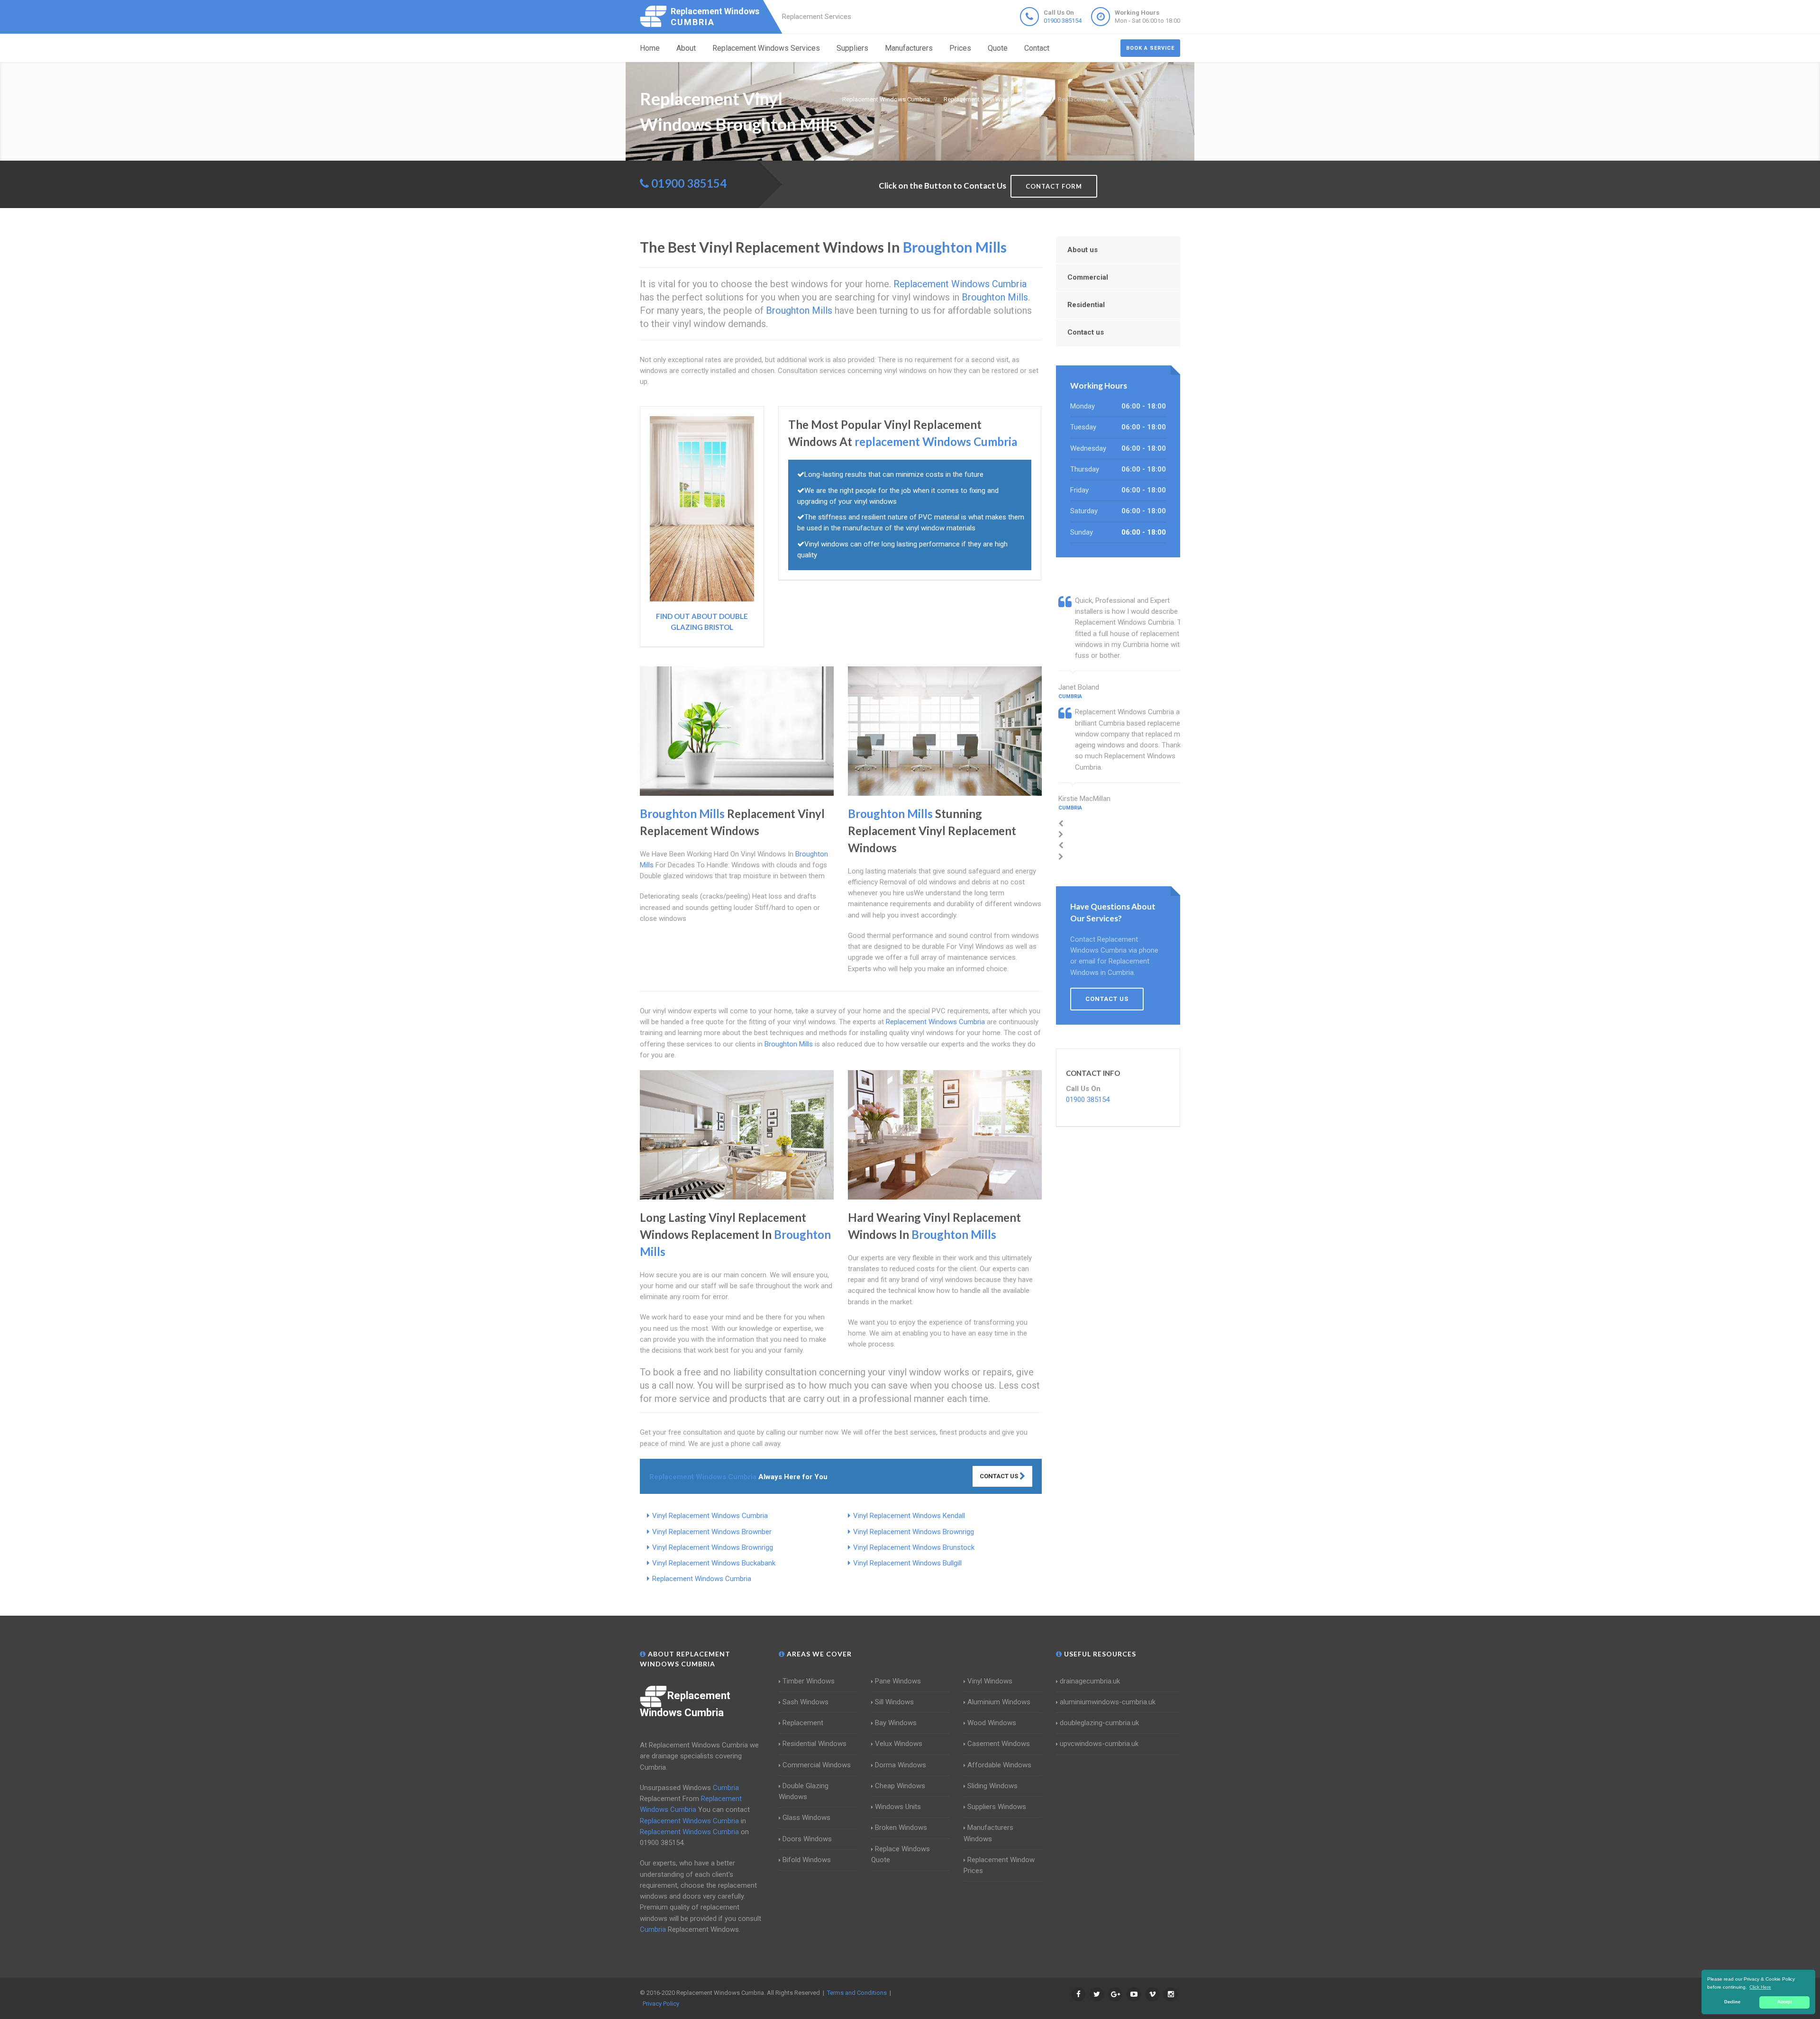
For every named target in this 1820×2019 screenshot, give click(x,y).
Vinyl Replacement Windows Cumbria (710, 1516)
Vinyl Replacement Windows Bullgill (907, 1563)
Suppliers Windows (997, 1807)
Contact (1037, 48)
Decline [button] (1732, 2002)
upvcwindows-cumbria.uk (1099, 1744)
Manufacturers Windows (988, 1833)
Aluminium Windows (999, 1702)
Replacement (803, 1723)
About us (1083, 250)
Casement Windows (999, 1744)
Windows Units (898, 1807)
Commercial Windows (817, 1765)
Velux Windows (899, 1744)
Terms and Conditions (857, 1993)
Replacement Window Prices (999, 1865)
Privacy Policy (661, 2004)
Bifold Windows (807, 1860)
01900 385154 (1063, 21)
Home (650, 48)
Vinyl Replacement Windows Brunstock (914, 1547)
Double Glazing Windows (804, 1791)
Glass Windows (806, 1818)
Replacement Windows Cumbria (702, 1579)
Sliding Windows (992, 1786)
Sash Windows (805, 1702)
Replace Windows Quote (901, 1854)
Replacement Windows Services (766, 48)
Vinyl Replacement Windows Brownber (712, 1532)
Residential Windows (814, 1744)
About (686, 48)
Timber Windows (809, 1681)
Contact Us (1000, 1476)
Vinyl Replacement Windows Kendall (909, 1516)
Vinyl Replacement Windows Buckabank (714, 1563)
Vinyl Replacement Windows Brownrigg (914, 1532)
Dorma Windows (901, 1765)
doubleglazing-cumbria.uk (1099, 1723)
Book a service (1150, 48)
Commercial (1088, 277)
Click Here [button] (1760, 1987)
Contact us (1086, 332)
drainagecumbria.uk (1090, 1681)
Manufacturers (909, 48)
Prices (960, 48)
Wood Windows (992, 1723)
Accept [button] (1785, 2002)
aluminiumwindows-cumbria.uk (1108, 1702)
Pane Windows (898, 1681)
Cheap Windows (900, 1786)
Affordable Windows (999, 1765)
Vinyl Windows (990, 1681)
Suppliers (852, 48)
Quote (998, 48)
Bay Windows (896, 1723)
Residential (1086, 305)
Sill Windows (894, 1702)
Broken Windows (901, 1828)
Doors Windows (807, 1839)
